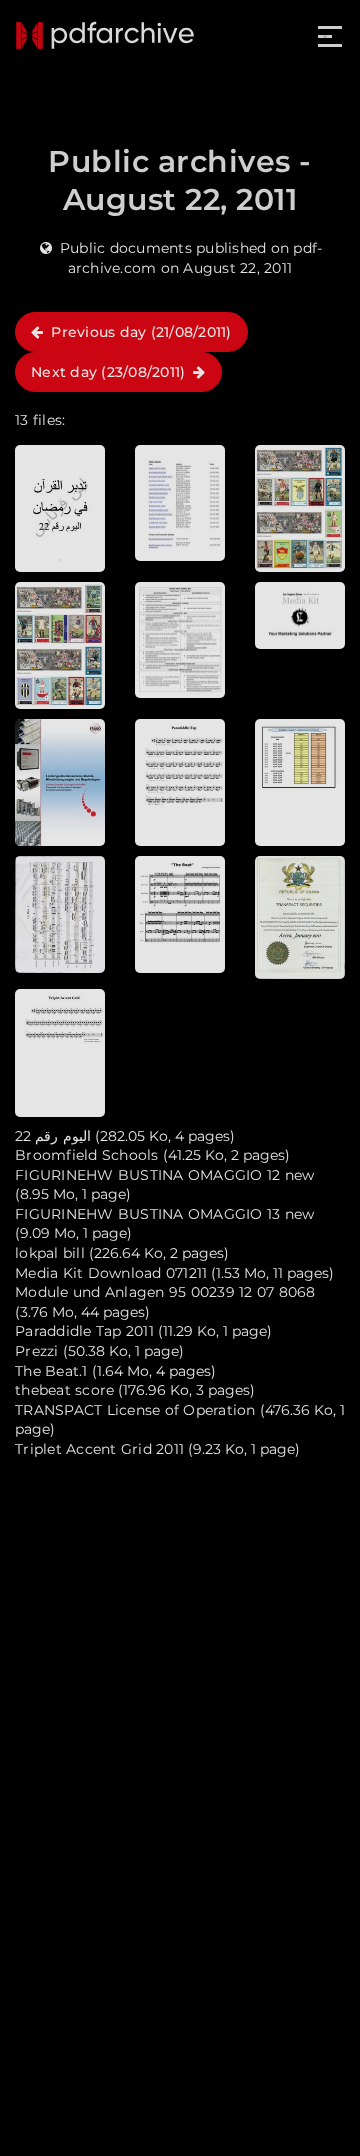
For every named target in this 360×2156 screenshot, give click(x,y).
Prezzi (37, 1351)
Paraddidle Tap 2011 (84, 1331)
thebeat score (64, 1390)
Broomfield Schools (87, 1155)
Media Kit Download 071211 (111, 1273)
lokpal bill (50, 1253)
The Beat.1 (51, 1371)
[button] (331, 36)
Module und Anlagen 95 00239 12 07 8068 (165, 1292)
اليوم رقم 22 (53, 1136)
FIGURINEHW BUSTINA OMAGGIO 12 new (164, 1175)
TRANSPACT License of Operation (135, 1410)
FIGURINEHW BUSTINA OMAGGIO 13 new (164, 1214)
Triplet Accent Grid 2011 (99, 1449)
